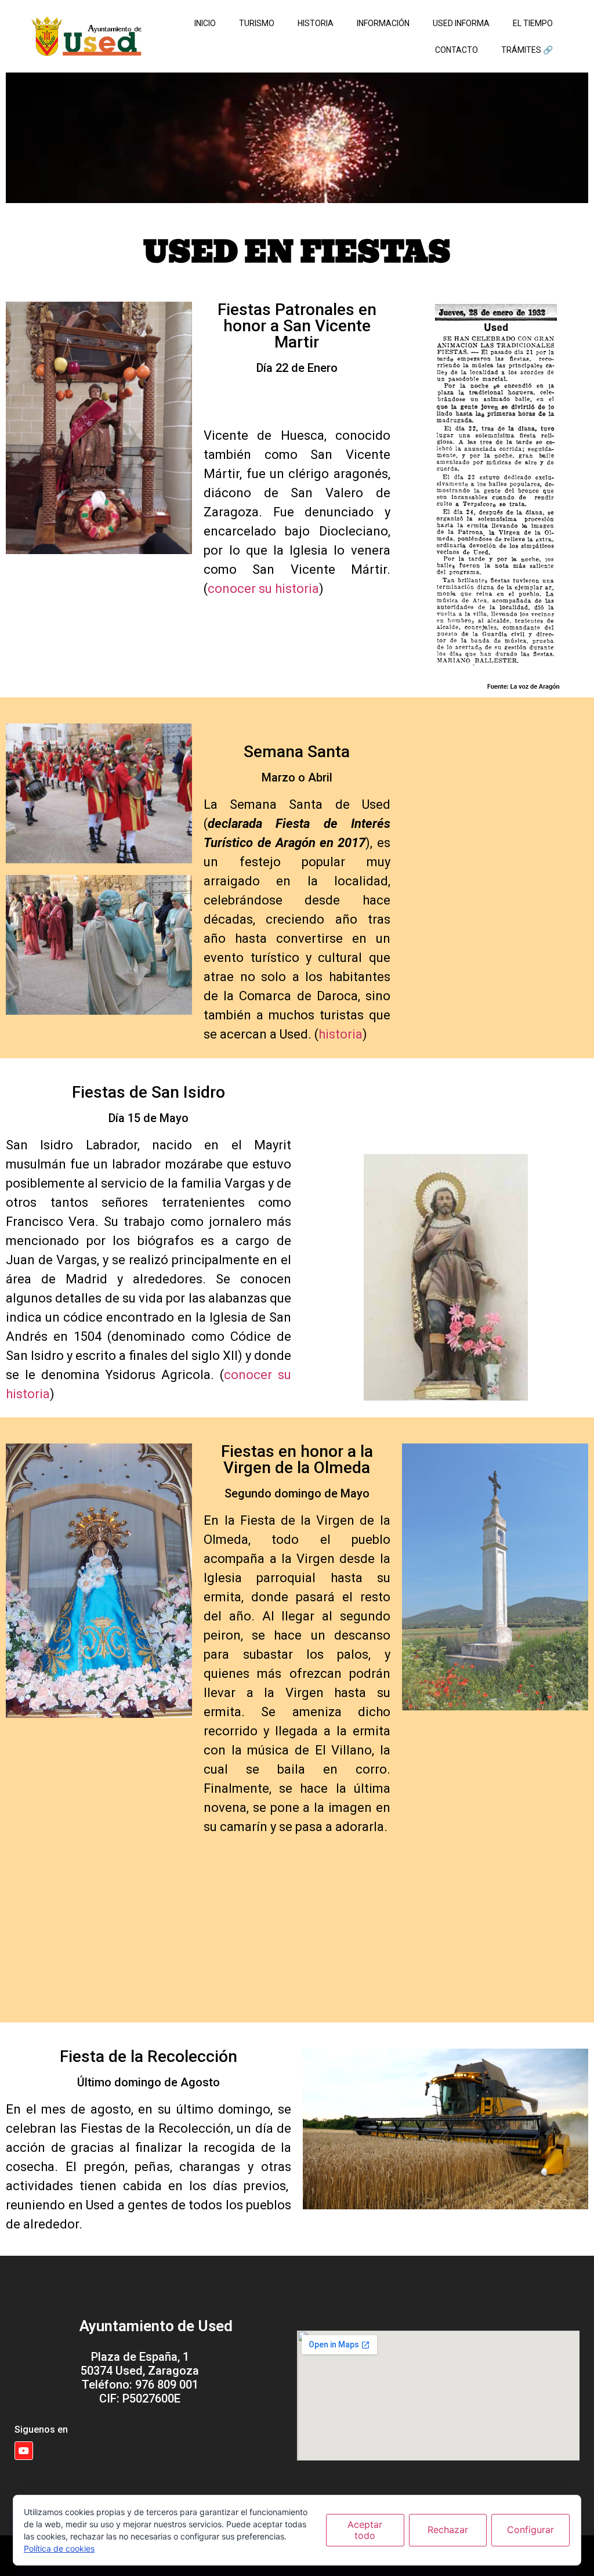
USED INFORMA (461, 23)
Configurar (530, 2530)
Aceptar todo (365, 2530)
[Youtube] (24, 2451)
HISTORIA (316, 23)
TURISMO (257, 23)
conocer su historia (263, 589)
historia (341, 1034)
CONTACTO (457, 50)
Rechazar (448, 2530)
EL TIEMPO (533, 23)
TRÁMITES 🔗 (527, 50)
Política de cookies (59, 2548)
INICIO (205, 23)
